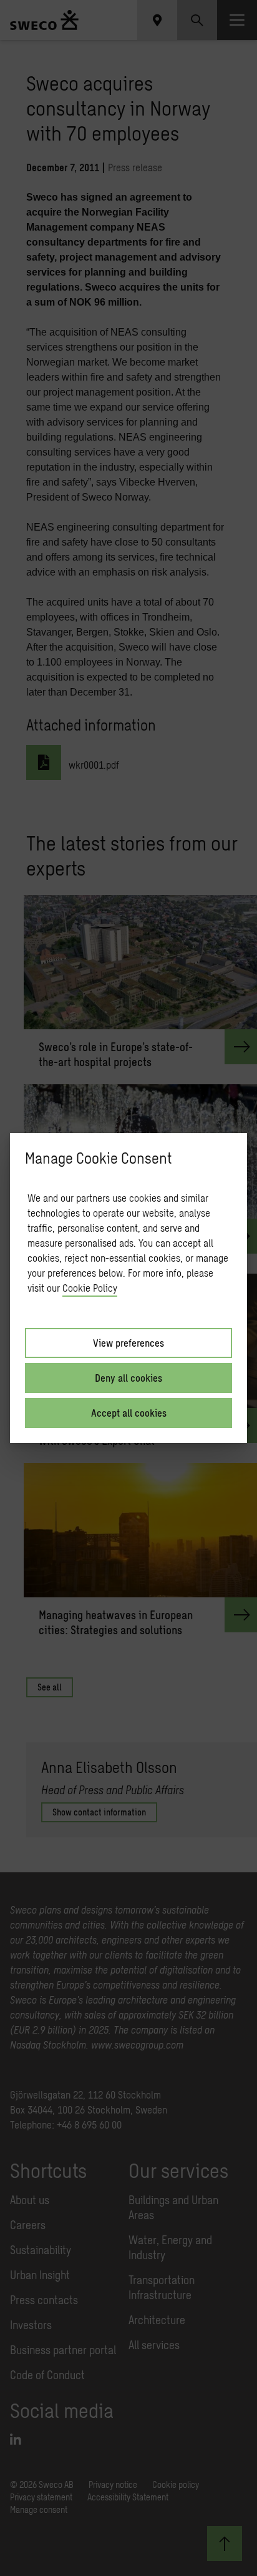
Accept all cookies (129, 1413)
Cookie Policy (90, 1288)
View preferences (128, 1343)
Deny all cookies (128, 1378)
